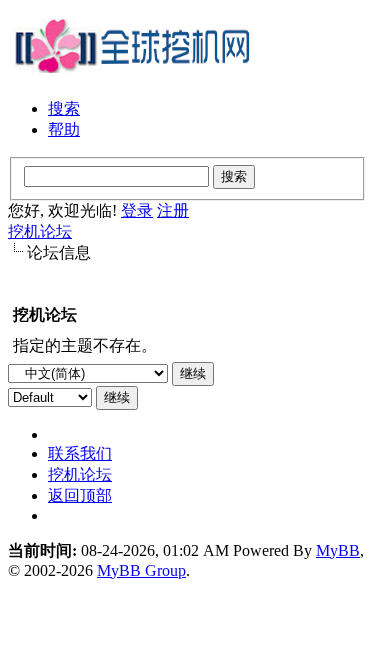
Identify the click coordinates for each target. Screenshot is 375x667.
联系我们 (80, 453)
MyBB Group (141, 570)
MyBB (338, 550)
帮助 (64, 129)
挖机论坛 (40, 231)
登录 (137, 210)
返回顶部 (80, 495)
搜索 (64, 108)
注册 (173, 210)
